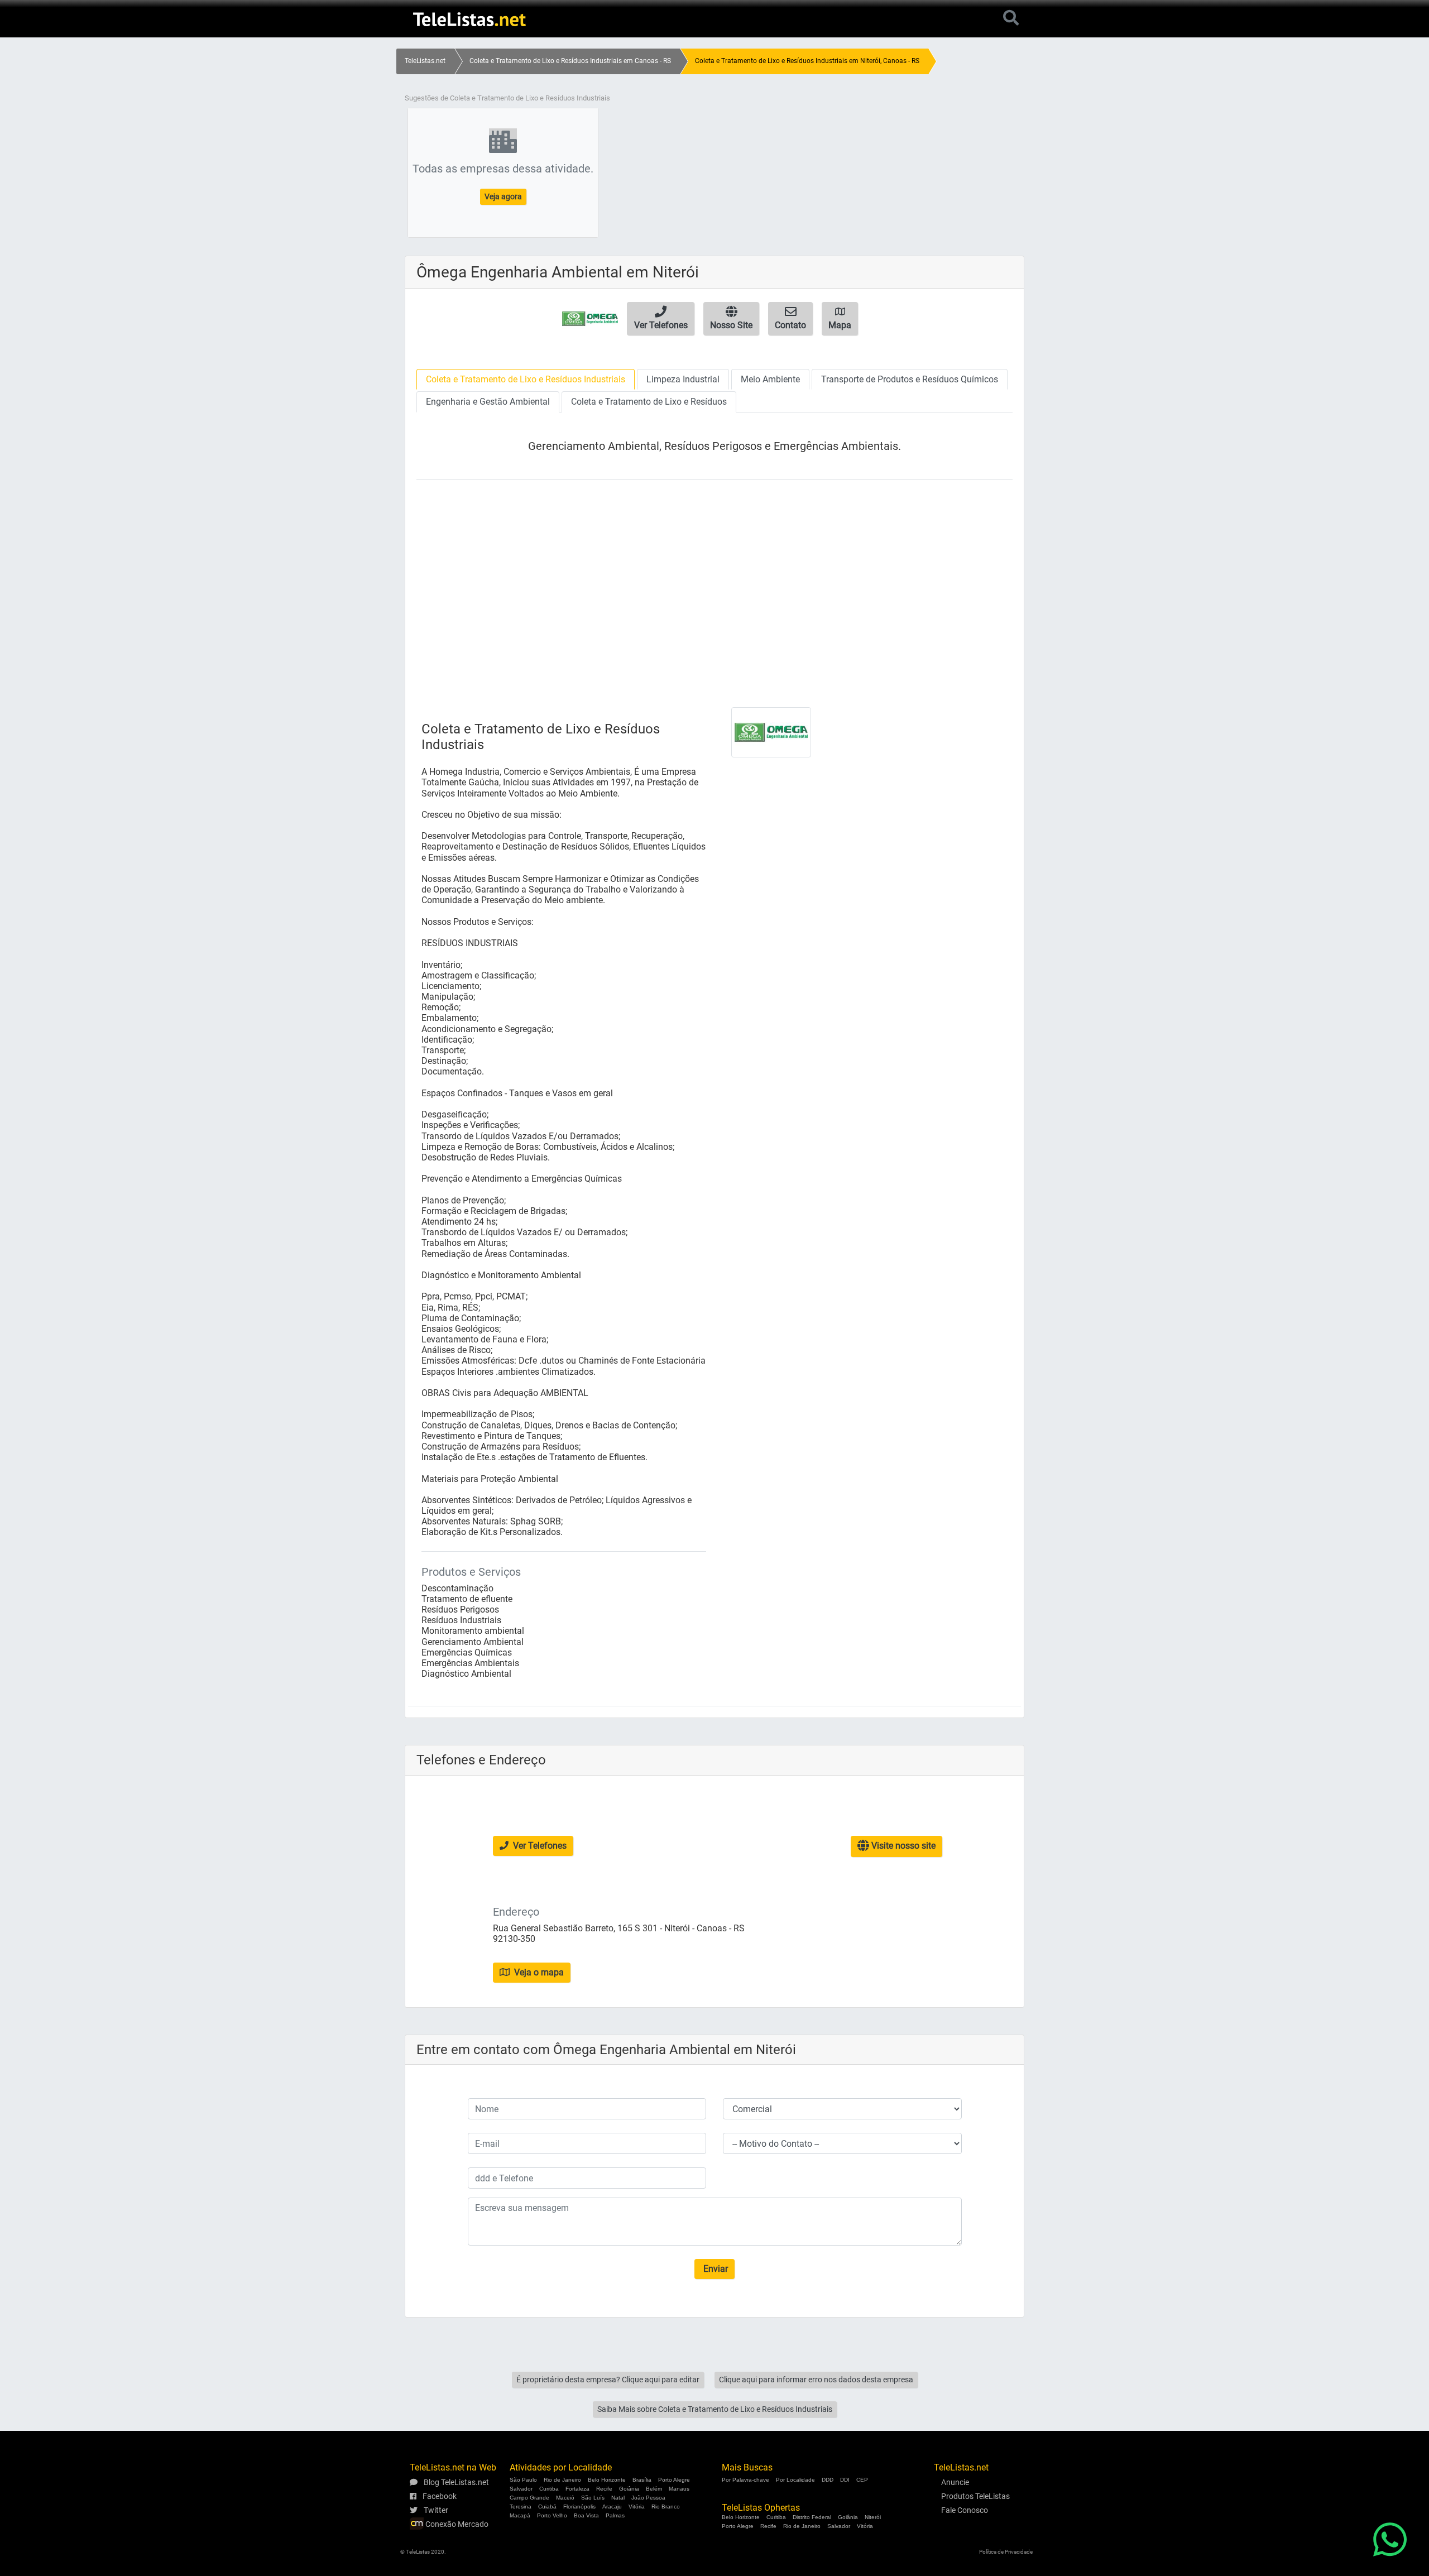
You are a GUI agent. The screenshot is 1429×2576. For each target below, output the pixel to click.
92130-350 (514, 1939)
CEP (862, 2480)
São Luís (593, 2498)
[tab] (526, 379)
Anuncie (955, 2482)
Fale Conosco (965, 2510)
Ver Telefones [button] (539, 1846)
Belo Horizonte (607, 2480)
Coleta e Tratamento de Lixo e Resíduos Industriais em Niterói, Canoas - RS (807, 61)
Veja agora (503, 196)
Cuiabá (547, 2507)
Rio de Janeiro (562, 2480)
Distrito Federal (812, 2517)
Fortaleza (577, 2489)
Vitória (637, 2507)
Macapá (520, 2515)
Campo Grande (529, 2498)
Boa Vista (586, 2515)
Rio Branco (666, 2507)
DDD (828, 2480)
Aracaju (612, 2507)
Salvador (521, 2489)
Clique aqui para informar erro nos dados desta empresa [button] (816, 2380)
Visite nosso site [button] (902, 1846)
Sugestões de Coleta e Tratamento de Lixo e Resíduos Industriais (507, 98)
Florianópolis (579, 2507)
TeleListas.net (425, 61)
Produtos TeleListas (975, 2496)
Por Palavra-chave (745, 2480)
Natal (618, 2498)
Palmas (615, 2515)
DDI (845, 2480)
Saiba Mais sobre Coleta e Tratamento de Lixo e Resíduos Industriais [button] (715, 2409)
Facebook (439, 2496)
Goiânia (629, 2489)
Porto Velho (552, 2515)
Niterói (873, 2517)
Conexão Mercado (456, 2524)
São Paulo (523, 2480)
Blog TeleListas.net (455, 2482)
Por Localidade (795, 2480)
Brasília (642, 2480)
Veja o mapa (538, 1972)
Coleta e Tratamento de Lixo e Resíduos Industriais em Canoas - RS (570, 61)
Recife (604, 2489)
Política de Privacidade (1006, 2552)
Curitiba (549, 2489)
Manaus (679, 2489)
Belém (654, 2489)
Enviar (714, 2269)
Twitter (435, 2510)
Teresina (521, 2507)
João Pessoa (648, 2498)
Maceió (565, 2498)
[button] (661, 319)
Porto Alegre (674, 2480)
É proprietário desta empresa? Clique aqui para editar (608, 2380)
